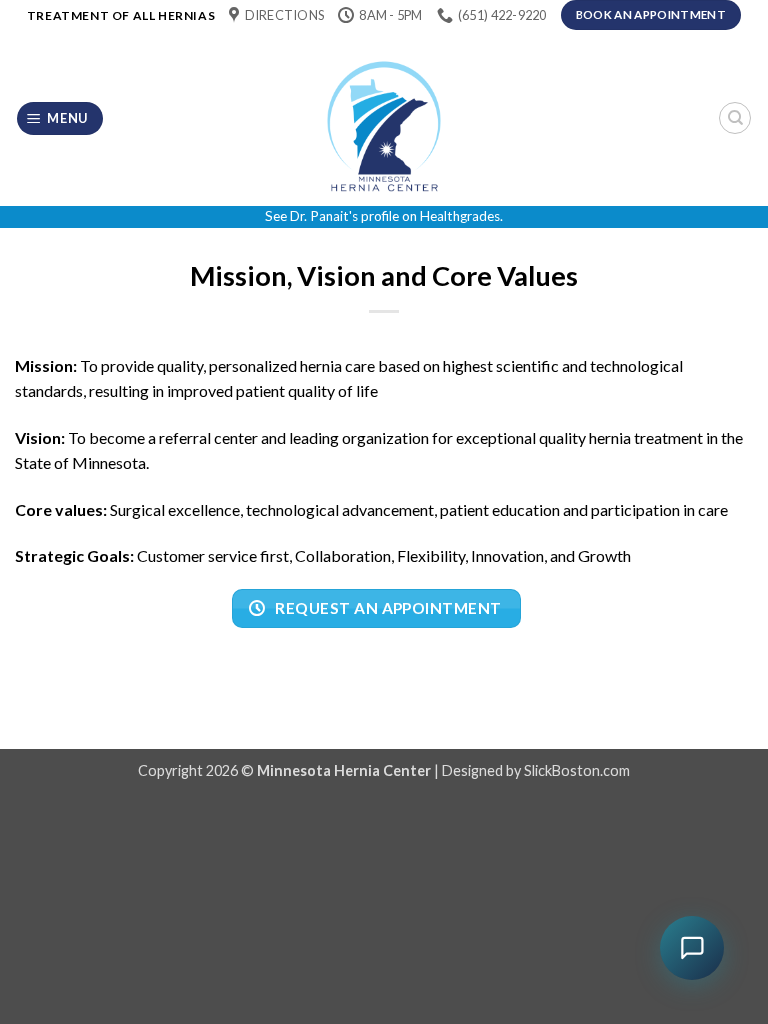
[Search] (735, 118)
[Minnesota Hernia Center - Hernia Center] (384, 118)
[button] (60, 118)
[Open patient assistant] (692, 948)
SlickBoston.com (577, 770)
